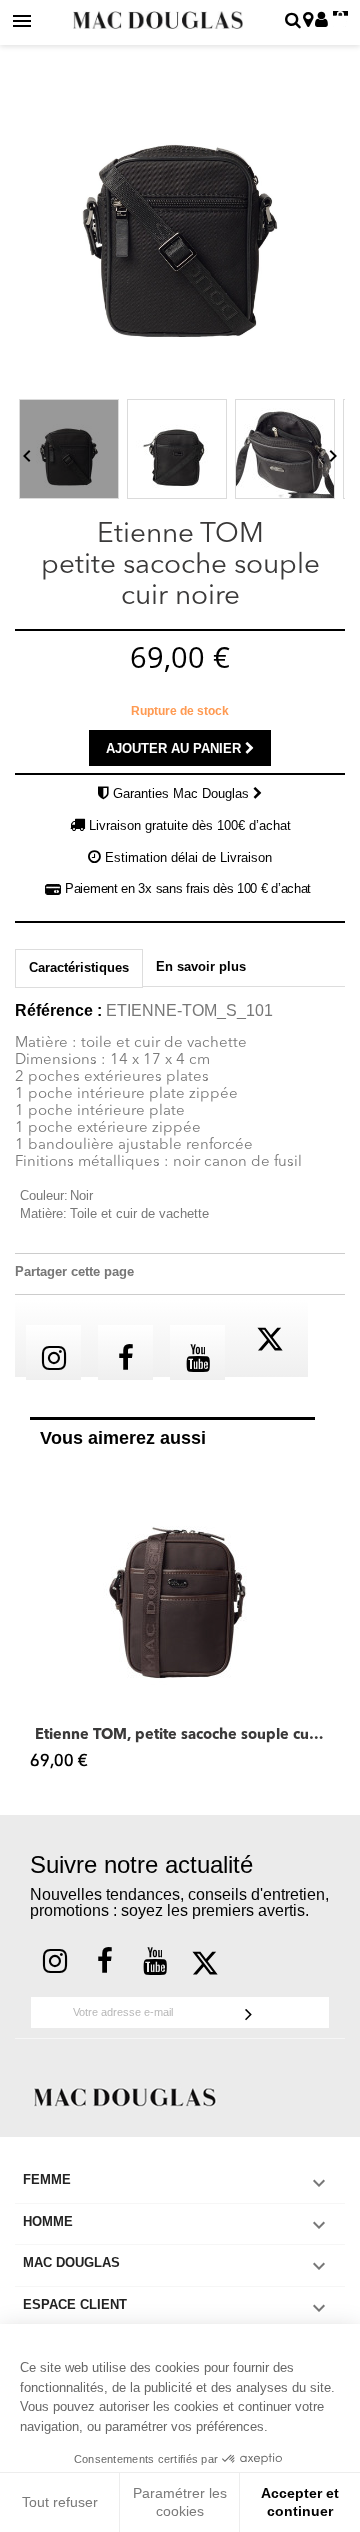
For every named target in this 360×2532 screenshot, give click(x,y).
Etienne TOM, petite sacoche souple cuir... (180, 1735)
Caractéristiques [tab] (79, 967)
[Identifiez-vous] (321, 21)
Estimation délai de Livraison (188, 857)
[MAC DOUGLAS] (125, 2095)
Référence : (58, 1011)
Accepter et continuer (300, 2502)
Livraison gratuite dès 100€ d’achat (190, 825)
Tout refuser (60, 2502)
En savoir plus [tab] (201, 966)
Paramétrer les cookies (180, 2502)
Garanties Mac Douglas (183, 793)
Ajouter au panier (175, 748)
